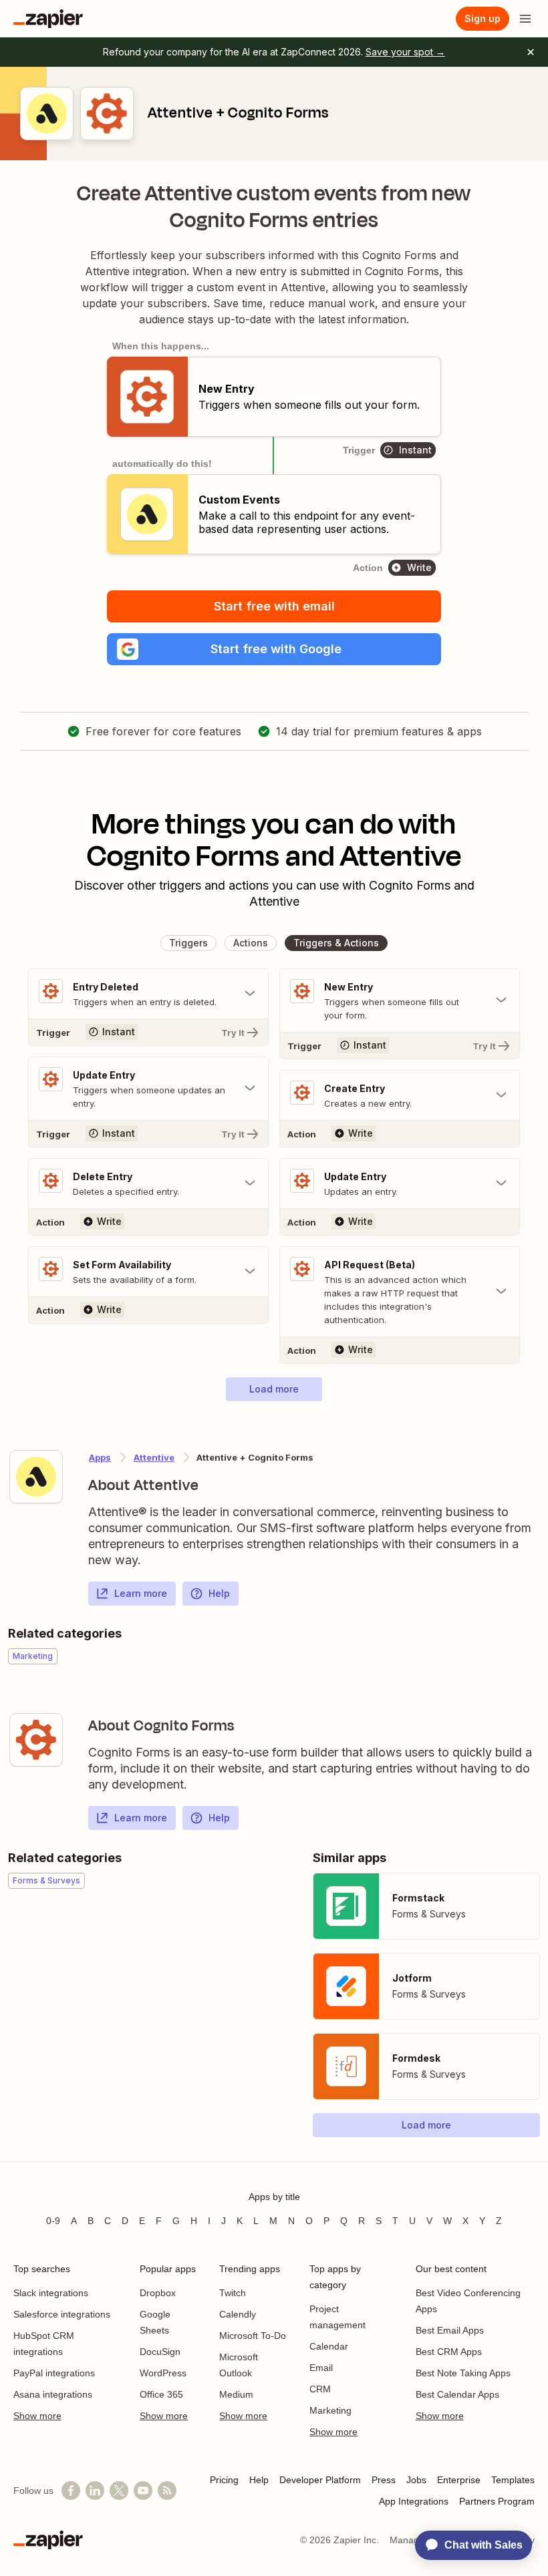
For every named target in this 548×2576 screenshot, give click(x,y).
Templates (513, 2480)
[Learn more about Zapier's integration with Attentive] (36, 1477)
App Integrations (414, 2501)
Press (384, 2480)
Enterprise (459, 2480)
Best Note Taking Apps (463, 2373)
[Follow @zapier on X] (119, 2491)
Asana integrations (53, 2394)
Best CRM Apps (449, 2352)
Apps (100, 1457)
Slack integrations (51, 2293)
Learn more (141, 1593)
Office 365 (161, 2394)
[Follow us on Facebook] (71, 2491)
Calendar (329, 2346)
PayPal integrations (54, 2373)
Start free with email (274, 606)
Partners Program (497, 2501)
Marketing (330, 2410)
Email (321, 2368)
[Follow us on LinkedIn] (95, 2491)
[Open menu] (525, 19)
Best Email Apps (450, 2330)
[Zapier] (48, 19)
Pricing (224, 2480)
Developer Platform (320, 2480)
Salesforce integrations (62, 2314)
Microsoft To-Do (253, 2336)
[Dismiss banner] (531, 52)
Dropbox (158, 2293)
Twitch (233, 2293)
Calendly (238, 2314)
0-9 (53, 2221)
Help (219, 1593)
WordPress (163, 2373)
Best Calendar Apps (457, 2394)
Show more (37, 2416)
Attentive (154, 1457)
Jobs (416, 2480)
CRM (320, 2389)
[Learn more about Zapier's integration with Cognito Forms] (36, 1740)
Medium (236, 2394)
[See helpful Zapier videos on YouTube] (143, 2491)
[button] (274, 649)
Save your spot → (405, 52)
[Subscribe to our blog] (167, 2491)
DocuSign (160, 2352)
